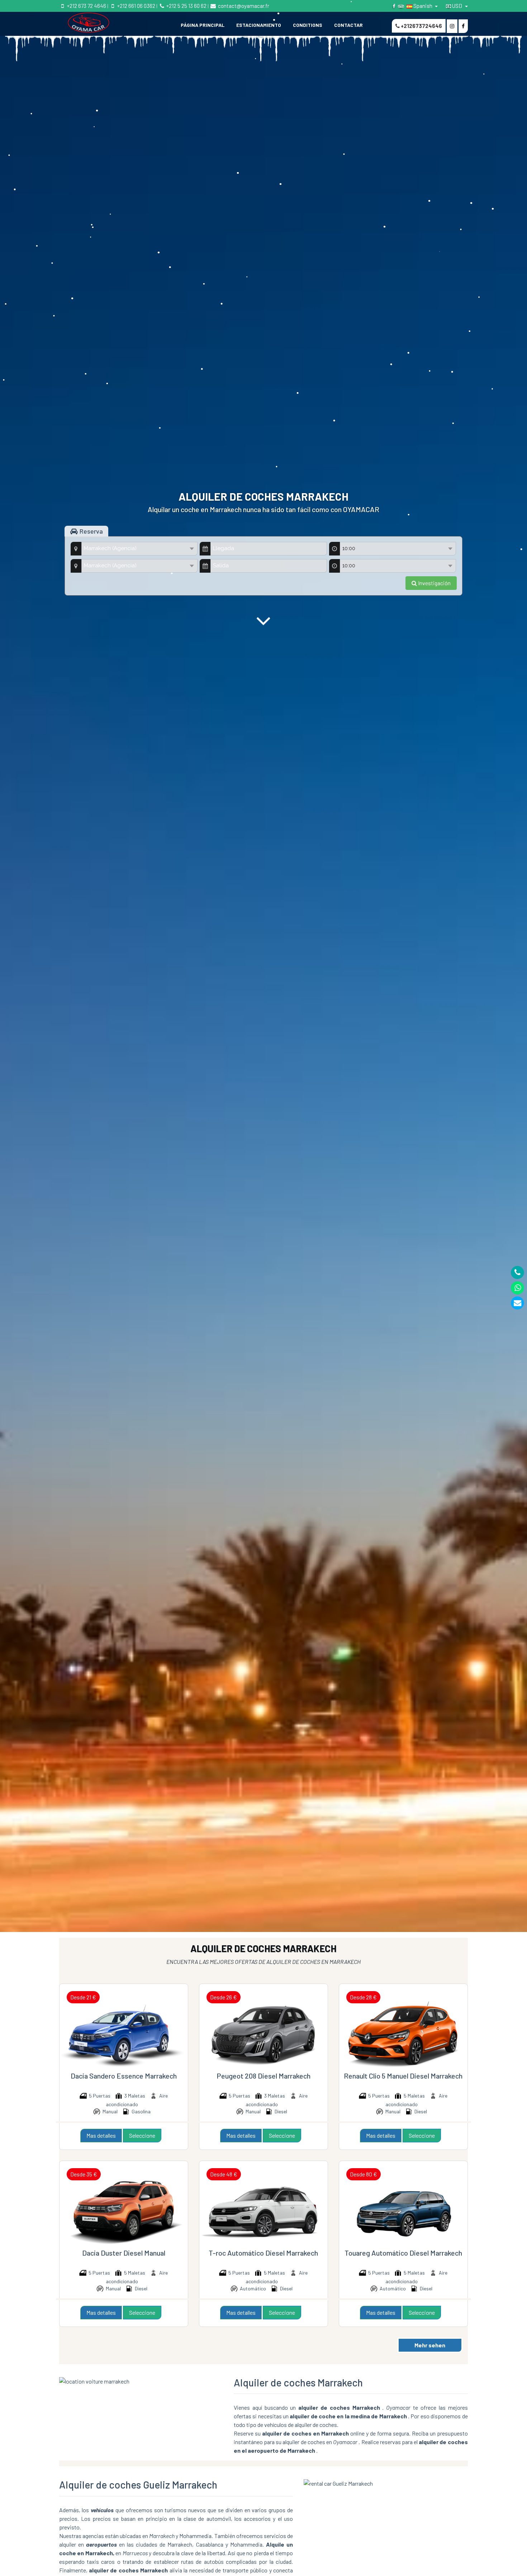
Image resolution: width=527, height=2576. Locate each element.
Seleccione (142, 2135)
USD (457, 6)
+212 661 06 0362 (136, 6)
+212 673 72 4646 (86, 6)
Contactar (348, 25)
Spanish (423, 6)
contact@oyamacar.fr (243, 6)
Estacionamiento (259, 25)
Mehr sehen (430, 2345)
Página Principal (203, 25)
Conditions (308, 25)
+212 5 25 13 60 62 (186, 6)
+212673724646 (421, 26)
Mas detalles (101, 2135)
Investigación (434, 583)
